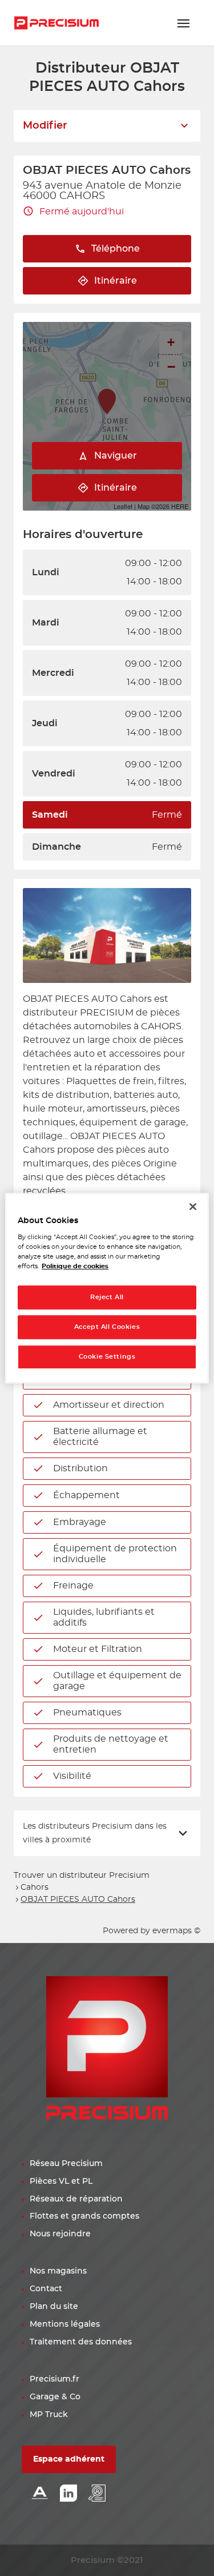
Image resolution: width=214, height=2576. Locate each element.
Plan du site (54, 2307)
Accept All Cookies (107, 1327)
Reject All (107, 1298)
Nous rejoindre (60, 2234)
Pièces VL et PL (61, 2181)
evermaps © (176, 1931)
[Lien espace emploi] (97, 2494)
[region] (107, 1288)
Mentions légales (65, 2324)
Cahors (35, 1888)
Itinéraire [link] (116, 281)
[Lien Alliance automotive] (40, 2494)
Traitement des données (81, 2342)
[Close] (193, 1207)
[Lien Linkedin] (68, 2494)
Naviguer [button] (116, 456)
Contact (46, 2289)
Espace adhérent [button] (69, 2459)
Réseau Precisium (66, 2164)
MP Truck (49, 2415)
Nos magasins (58, 2271)
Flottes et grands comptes (84, 2216)
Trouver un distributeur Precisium (82, 1876)
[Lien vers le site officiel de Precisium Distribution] (56, 23)
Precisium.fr (54, 2379)
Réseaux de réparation (76, 2199)
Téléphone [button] (116, 249)
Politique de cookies (75, 1266)
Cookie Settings (107, 1357)
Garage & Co (55, 2397)
